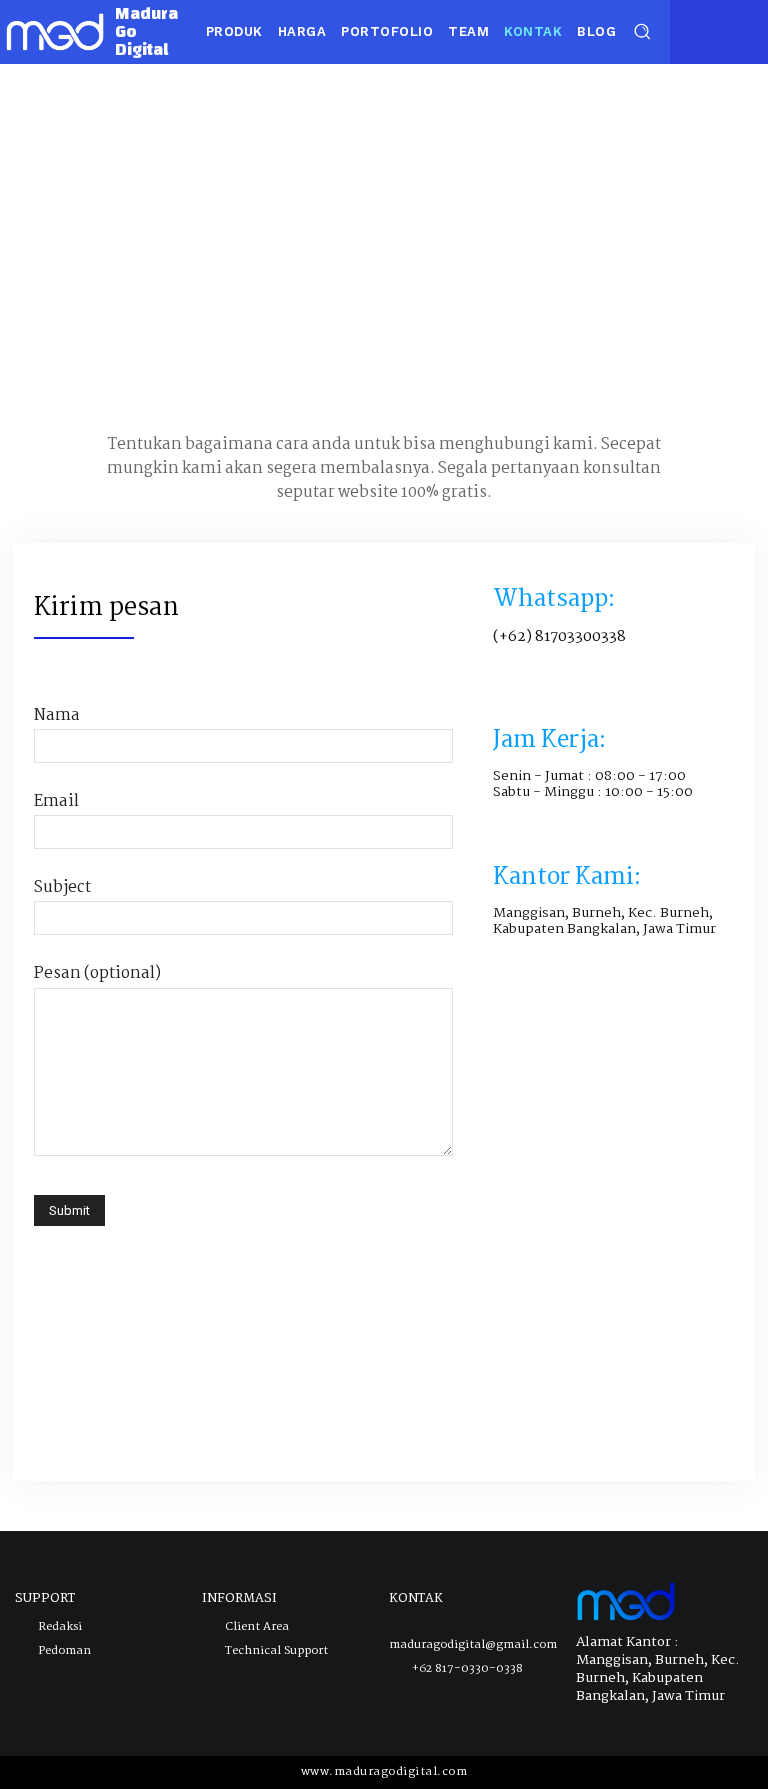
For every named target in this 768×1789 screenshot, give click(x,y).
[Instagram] (717, 30)
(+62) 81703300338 (559, 637)
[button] (641, 30)
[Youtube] (746, 30)
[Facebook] (687, 30)
